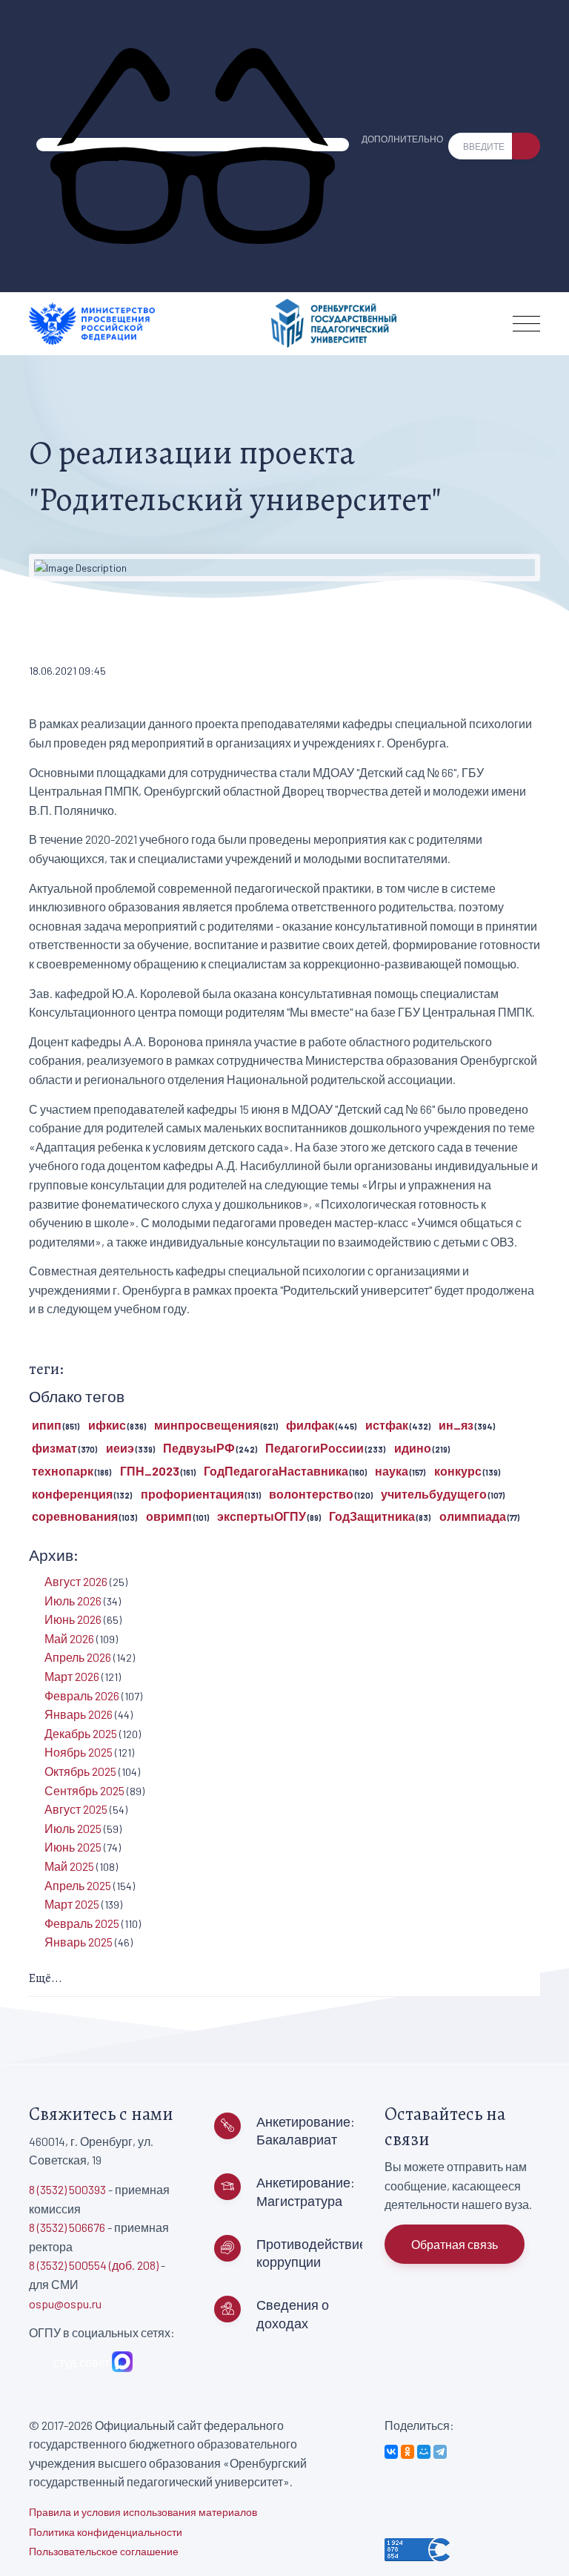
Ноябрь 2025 (79, 1752)
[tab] (284, 1979)
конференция (72, 1494)
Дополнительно (402, 139)
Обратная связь (455, 2244)
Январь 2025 (79, 1942)
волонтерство (311, 1494)
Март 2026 (72, 1676)
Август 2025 (76, 1809)
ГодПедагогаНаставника (276, 1471)
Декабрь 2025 (81, 1733)
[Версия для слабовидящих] (193, 145)
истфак (387, 1425)
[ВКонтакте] (391, 2452)
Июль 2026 (73, 1601)
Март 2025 (72, 1904)
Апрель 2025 (78, 1885)
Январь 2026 (79, 1714)
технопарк (63, 1471)
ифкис (107, 1425)
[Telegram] (440, 2452)
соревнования (75, 1516)
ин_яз (456, 1425)
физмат (54, 1448)
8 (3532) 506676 (67, 2227)
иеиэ (120, 1448)
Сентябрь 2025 (84, 1790)
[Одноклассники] (407, 2452)
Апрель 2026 (78, 1657)
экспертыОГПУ (262, 1516)
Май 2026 (69, 1638)
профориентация (192, 1494)
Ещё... (46, 1978)
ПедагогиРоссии (315, 1448)
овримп (169, 1516)
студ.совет (79, 2362)
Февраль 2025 (82, 1923)
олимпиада (473, 1516)
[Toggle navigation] (526, 324)
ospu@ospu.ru (65, 2303)
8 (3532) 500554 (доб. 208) (94, 2265)
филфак (310, 1425)
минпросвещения (207, 1425)
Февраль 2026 (82, 1695)
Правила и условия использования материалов (143, 2512)
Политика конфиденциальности (106, 2532)
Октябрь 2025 (80, 1771)
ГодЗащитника (372, 1516)
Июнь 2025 (73, 1847)
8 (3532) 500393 (67, 2189)
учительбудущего (434, 1494)
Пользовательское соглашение (104, 2551)
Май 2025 (69, 1866)
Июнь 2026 (73, 1619)
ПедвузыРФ (199, 1448)
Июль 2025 (73, 1828)
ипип (47, 1425)
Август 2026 (76, 1581)
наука (392, 1471)
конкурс (458, 1471)
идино (413, 1448)
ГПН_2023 (150, 1471)
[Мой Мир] (424, 2452)
